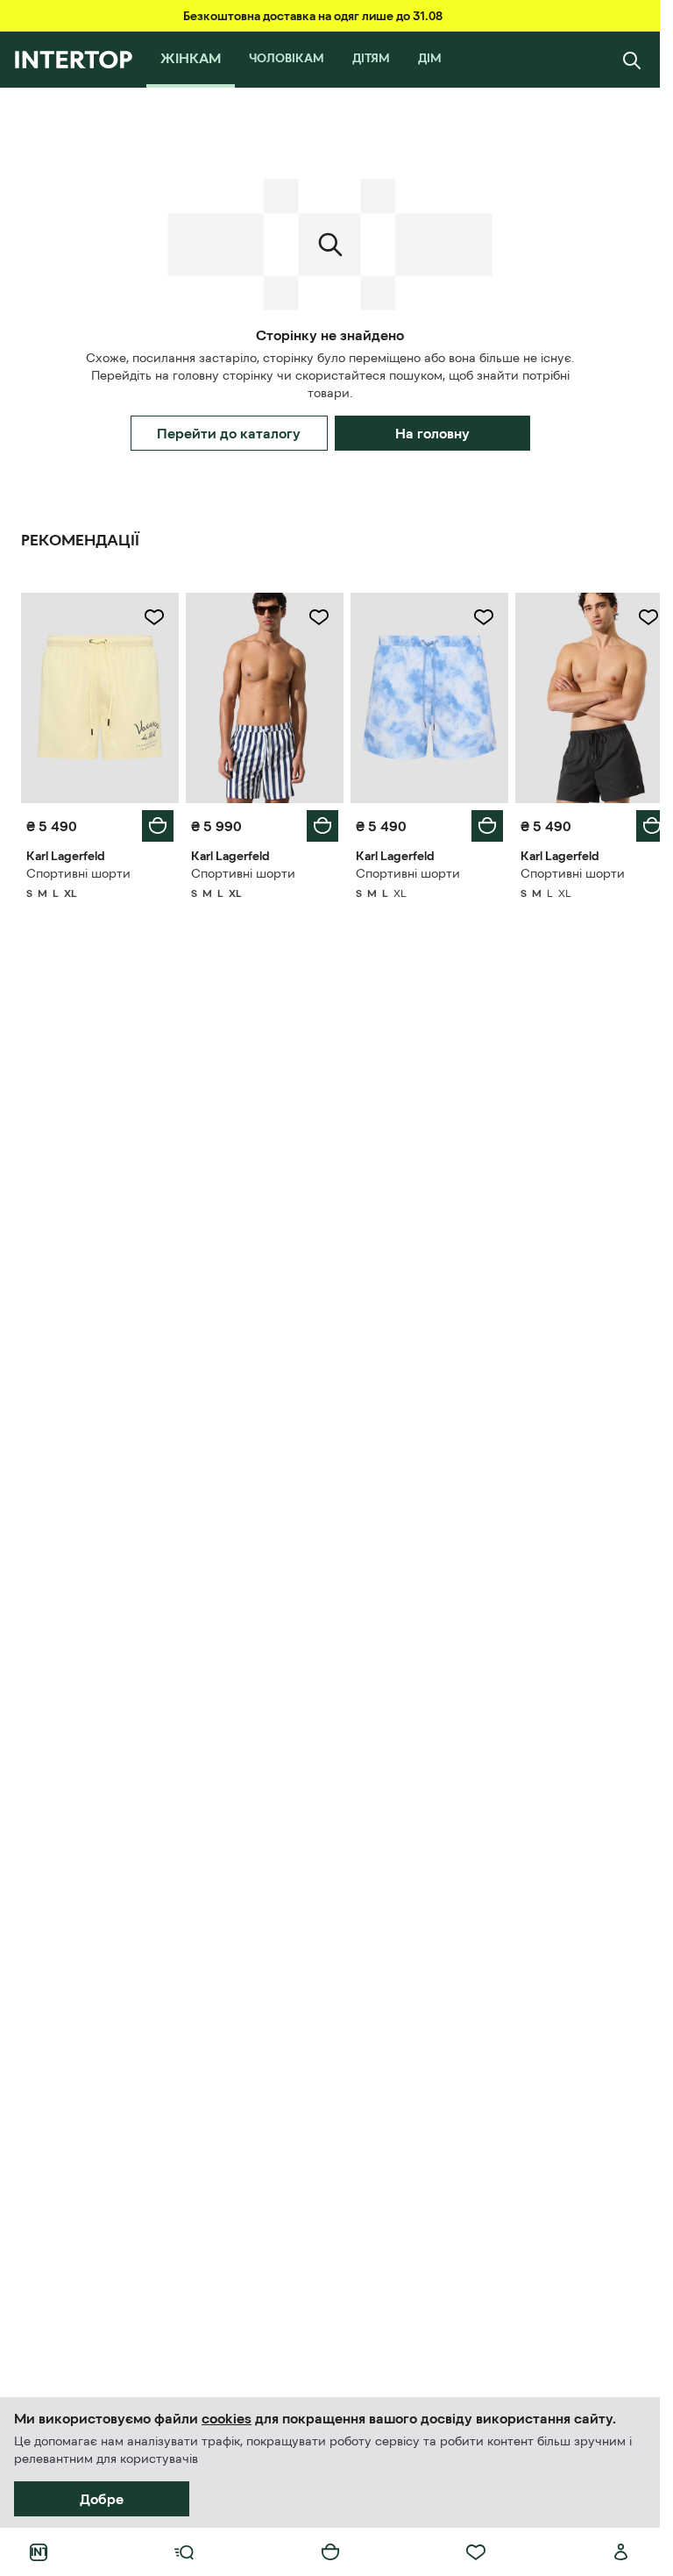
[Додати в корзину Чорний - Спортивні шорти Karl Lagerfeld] (639, 822)
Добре (102, 2499)
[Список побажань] (476, 2552)
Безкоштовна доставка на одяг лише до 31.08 (313, 16)
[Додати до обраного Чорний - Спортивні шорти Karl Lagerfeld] (635, 617)
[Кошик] (330, 2552)
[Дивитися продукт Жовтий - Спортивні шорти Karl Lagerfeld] (98, 696)
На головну (432, 433)
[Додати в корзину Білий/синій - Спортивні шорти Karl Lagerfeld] (316, 822)
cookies (227, 2418)
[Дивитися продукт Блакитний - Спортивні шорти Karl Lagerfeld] (422, 696)
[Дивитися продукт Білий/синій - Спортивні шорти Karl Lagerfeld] (259, 696)
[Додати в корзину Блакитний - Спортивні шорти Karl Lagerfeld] (478, 822)
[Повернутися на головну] (73, 60)
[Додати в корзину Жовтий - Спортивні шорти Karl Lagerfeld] (154, 822)
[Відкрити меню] (184, 2552)
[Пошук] (632, 60)
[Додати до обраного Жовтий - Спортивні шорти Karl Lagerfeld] (151, 617)
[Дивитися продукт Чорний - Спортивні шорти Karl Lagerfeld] (583, 696)
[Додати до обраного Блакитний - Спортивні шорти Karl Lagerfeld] (474, 617)
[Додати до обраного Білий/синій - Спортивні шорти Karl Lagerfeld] (313, 617)
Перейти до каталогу (229, 433)
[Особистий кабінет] (621, 2552)
